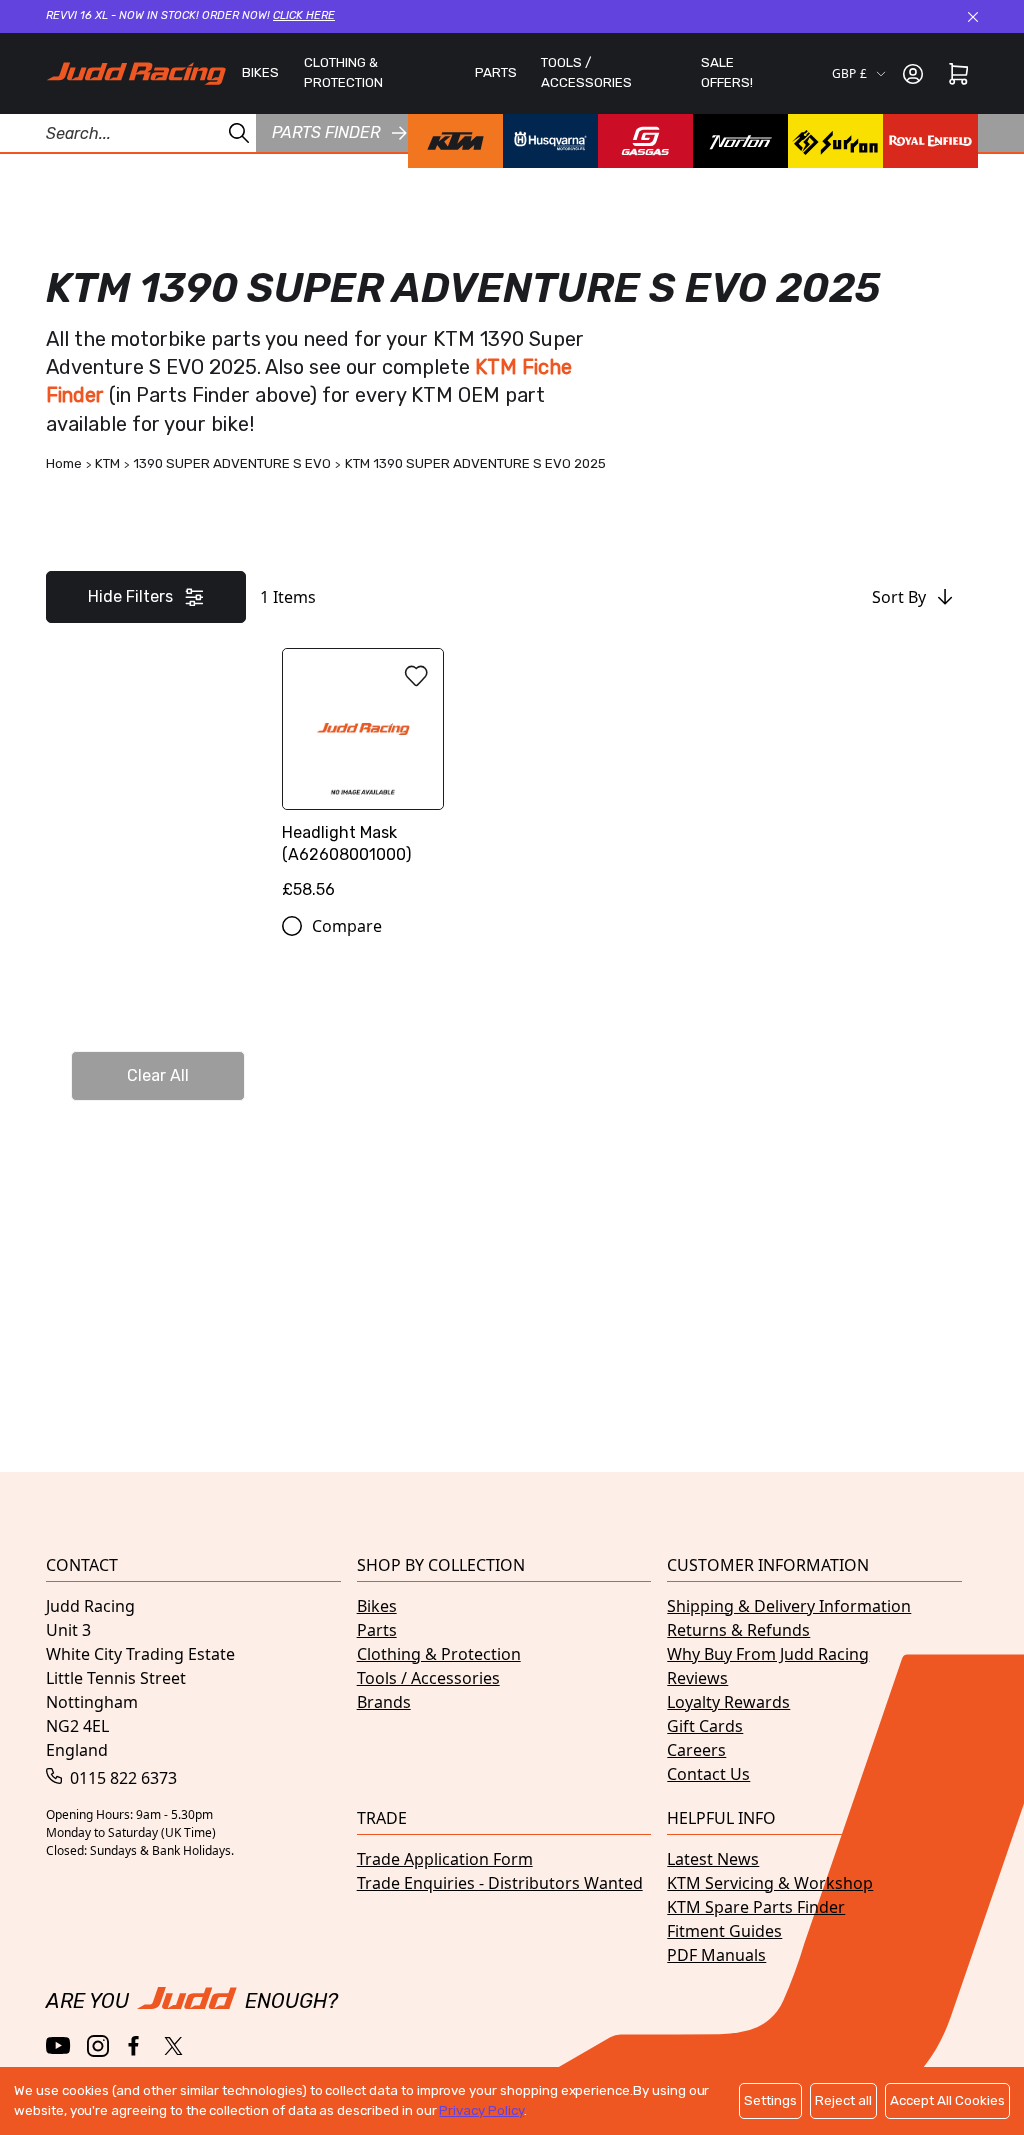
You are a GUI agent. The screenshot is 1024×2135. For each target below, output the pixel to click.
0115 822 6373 (121, 1778)
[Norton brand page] (740, 141)
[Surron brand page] (835, 141)
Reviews (697, 1678)
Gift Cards (705, 1726)
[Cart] (958, 74)
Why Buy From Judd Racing (768, 1654)
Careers (696, 1750)
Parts (377, 1630)
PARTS (496, 72)
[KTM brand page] (455, 141)
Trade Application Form (445, 1859)
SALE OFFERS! (727, 72)
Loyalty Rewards (728, 1702)
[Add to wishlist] (416, 676)
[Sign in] (913, 74)
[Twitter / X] (173, 2046)
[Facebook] (135, 2046)
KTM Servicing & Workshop (770, 1883)
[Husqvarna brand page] (550, 141)
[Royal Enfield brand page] (930, 141)
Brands (384, 1702)
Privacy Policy (481, 2110)
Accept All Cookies (947, 2100)
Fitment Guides (724, 1931)
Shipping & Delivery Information (789, 1606)
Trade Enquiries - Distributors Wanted (500, 1883)
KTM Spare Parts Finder (756, 1907)
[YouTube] (58, 2045)
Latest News (713, 1859)
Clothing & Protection (439, 1654)
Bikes (377, 1606)
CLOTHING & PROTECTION (343, 72)
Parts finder (326, 132)
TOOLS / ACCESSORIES (586, 72)
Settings (770, 2100)
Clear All (158, 1075)
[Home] (136, 73)
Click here (304, 15)
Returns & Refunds (738, 1630)
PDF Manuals (716, 1955)
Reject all (843, 2100)
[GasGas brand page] (645, 141)
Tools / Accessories (428, 1678)
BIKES (260, 72)
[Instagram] (98, 2046)
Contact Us (708, 1774)
